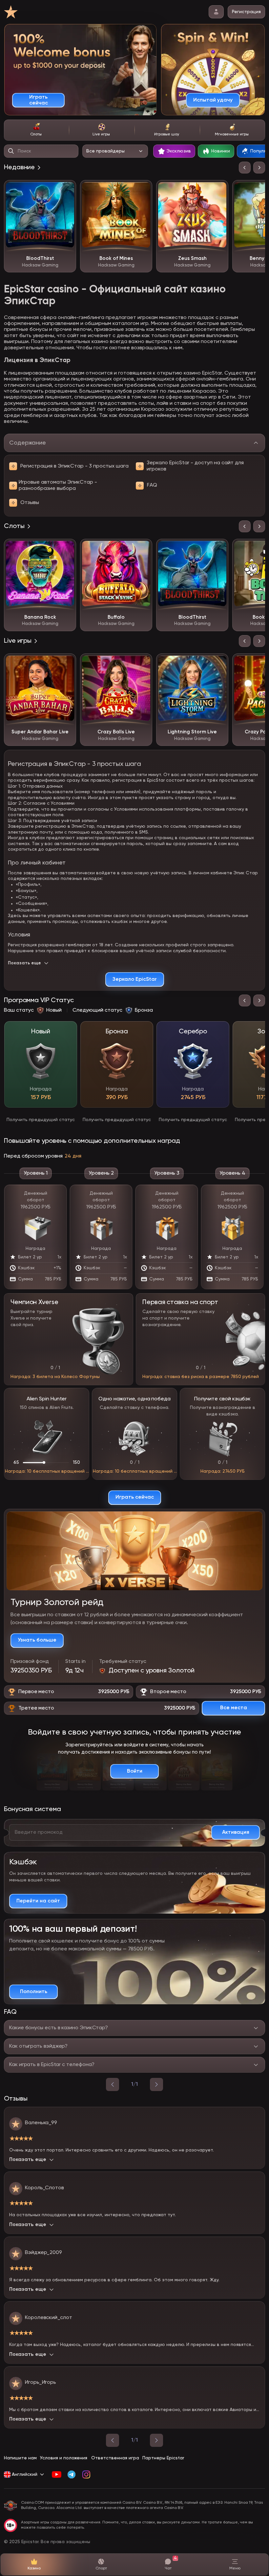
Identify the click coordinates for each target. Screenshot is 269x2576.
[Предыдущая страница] (113, 2440)
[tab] (36, 130)
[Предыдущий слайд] (245, 168)
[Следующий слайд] (259, 168)
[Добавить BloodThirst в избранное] (66, 190)
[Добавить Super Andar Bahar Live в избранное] (66, 663)
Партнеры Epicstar (163, 2458)
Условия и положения (64, 2458)
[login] (216, 12)
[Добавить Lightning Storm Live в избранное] (218, 663)
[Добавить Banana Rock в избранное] (66, 549)
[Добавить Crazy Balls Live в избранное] (142, 663)
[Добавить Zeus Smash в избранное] (218, 190)
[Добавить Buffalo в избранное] (142, 549)
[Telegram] (71, 2474)
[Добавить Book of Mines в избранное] (142, 190)
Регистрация (246, 12)
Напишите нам (20, 2458)
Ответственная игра (115, 2458)
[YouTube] (57, 2474)
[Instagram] (86, 2474)
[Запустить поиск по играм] (11, 151)
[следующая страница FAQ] (156, 2084)
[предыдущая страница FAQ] (113, 2084)
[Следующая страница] (156, 2440)
